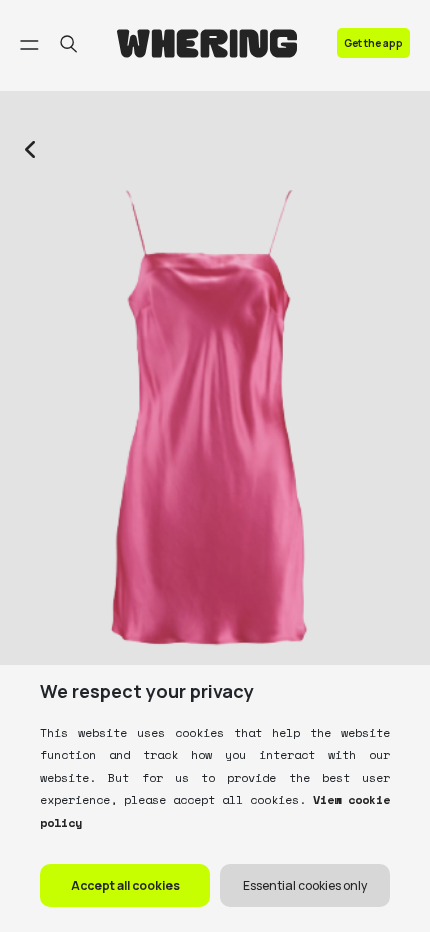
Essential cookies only (305, 885)
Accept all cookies (125, 885)
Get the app (373, 43)
